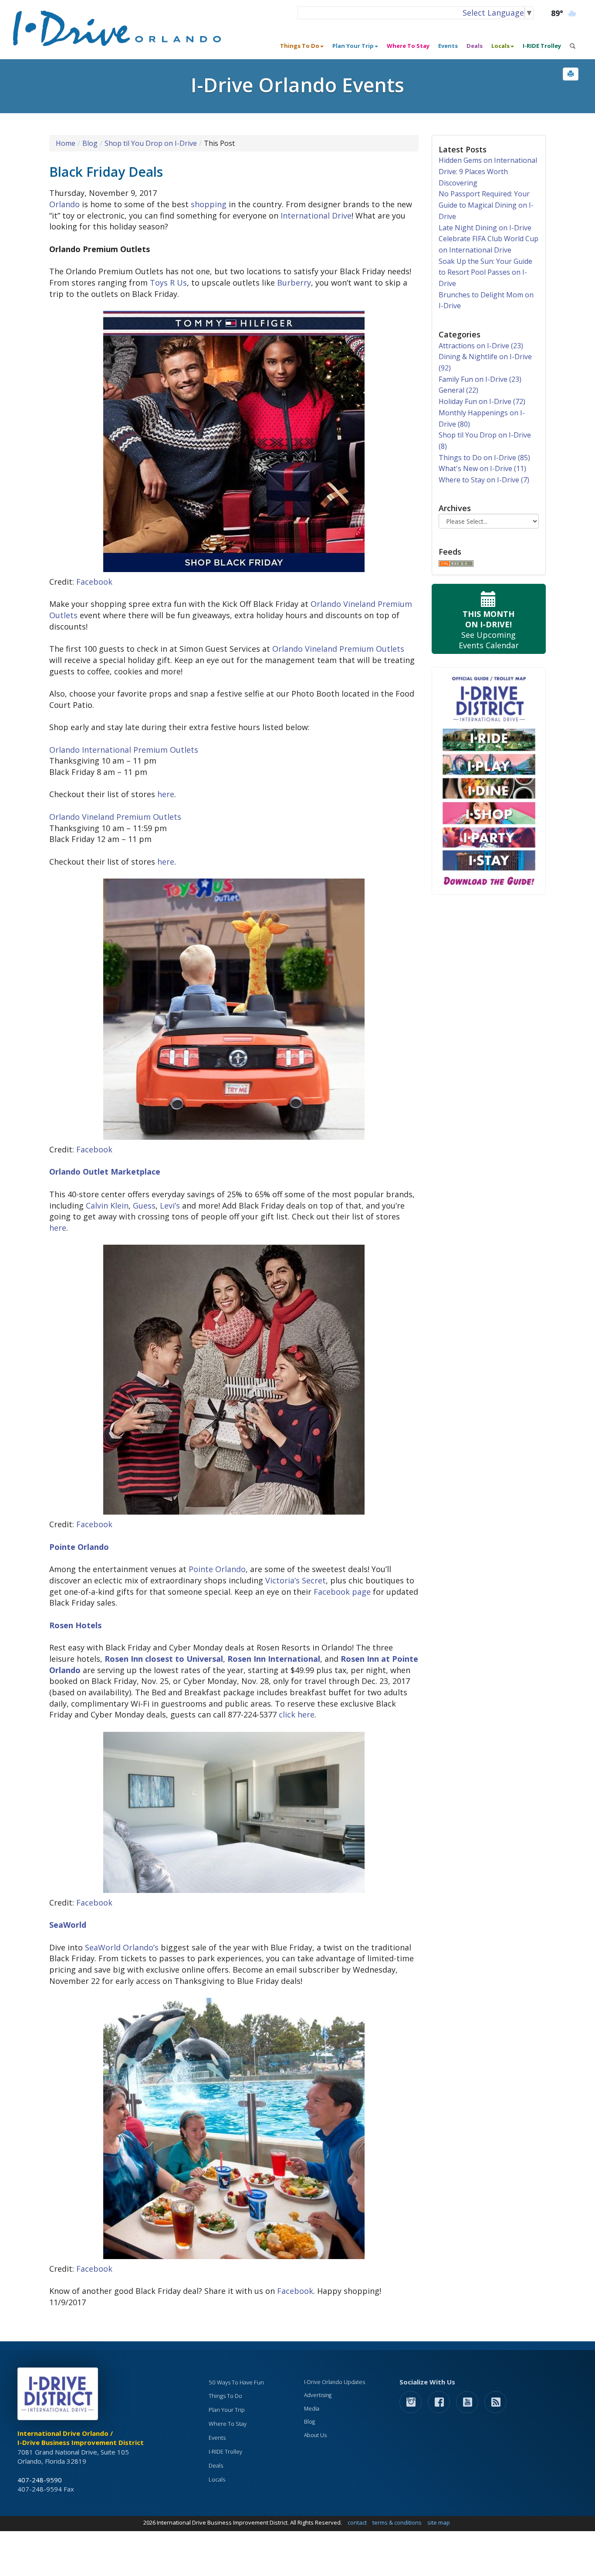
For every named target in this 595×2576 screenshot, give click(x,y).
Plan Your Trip (227, 2410)
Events (448, 46)
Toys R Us (168, 283)
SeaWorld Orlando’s (122, 1947)
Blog (90, 143)
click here (297, 1714)
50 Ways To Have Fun (236, 2382)
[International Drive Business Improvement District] (59, 2396)
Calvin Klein (107, 1206)
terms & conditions (397, 2522)
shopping (209, 204)
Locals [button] (500, 46)
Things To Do (225, 2396)
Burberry (294, 283)
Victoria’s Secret (296, 1580)
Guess (144, 1206)
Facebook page (342, 1592)
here (166, 794)
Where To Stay (408, 46)
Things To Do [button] (300, 46)
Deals (475, 46)
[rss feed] (495, 2402)
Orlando (64, 204)
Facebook (94, 582)
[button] (571, 74)
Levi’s (170, 1206)
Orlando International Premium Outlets (124, 750)
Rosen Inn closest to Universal (164, 1659)
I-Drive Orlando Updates (335, 2382)
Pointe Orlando (217, 1569)
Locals (217, 2479)
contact (357, 2522)
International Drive (316, 216)
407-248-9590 (40, 2480)
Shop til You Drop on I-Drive (151, 143)
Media (312, 2409)
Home (66, 143)
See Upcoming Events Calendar (489, 630)
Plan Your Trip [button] (353, 46)
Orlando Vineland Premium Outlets (338, 649)
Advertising (318, 2395)
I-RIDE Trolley (542, 46)
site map (439, 2522)
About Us (315, 2435)
